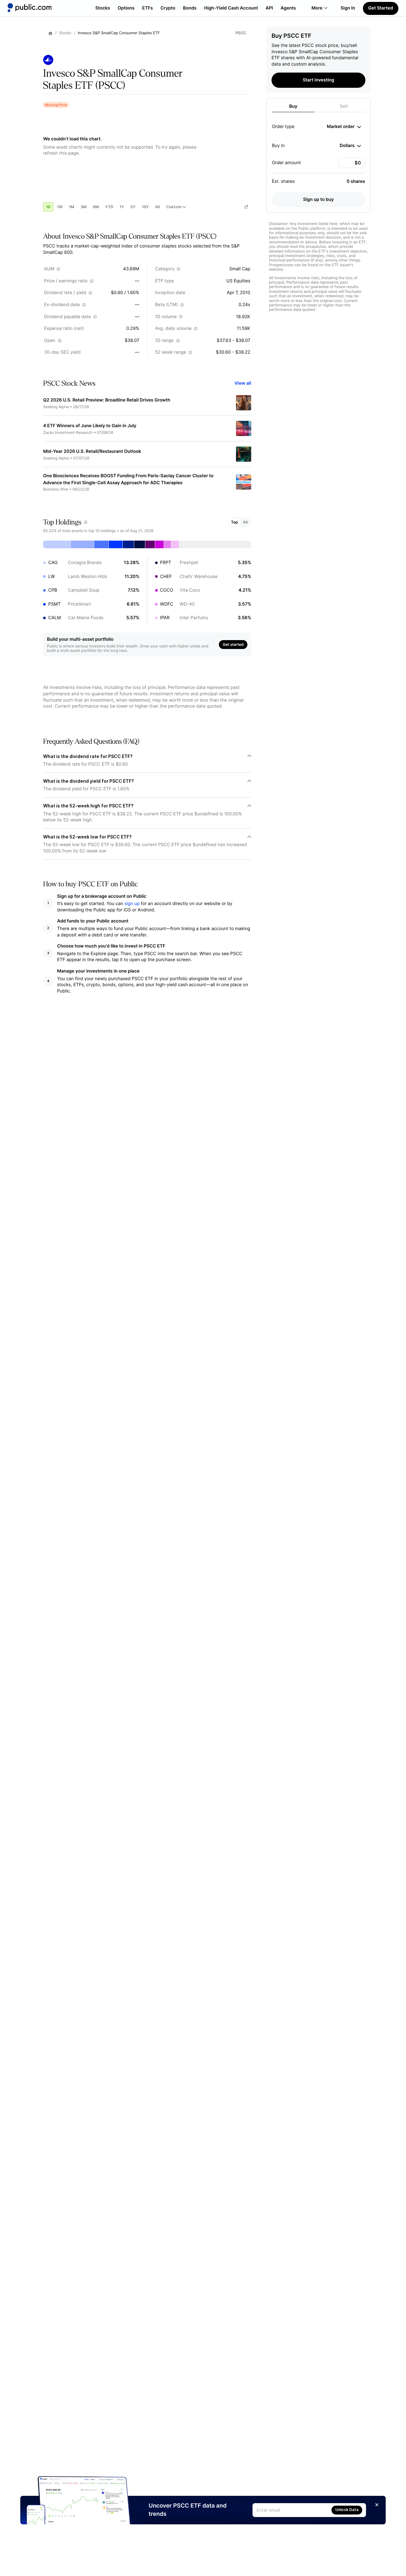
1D (48, 207)
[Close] (377, 2505)
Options (126, 8)
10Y (145, 207)
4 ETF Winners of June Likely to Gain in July (90, 426)
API (269, 8)
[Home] (29, 8)
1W (60, 207)
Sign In (348, 8)
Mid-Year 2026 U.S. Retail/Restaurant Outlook (92, 451)
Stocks (103, 8)
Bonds (190, 8)
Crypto (168, 8)
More (317, 8)
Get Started (381, 8)
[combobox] (344, 127)
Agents (288, 8)
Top (234, 522)
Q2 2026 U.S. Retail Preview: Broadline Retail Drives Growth (107, 400)
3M (84, 207)
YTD (109, 207)
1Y (122, 207)
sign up (132, 904)
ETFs (147, 8)
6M (96, 207)
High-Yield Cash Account (231, 8)
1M (72, 207)
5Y (133, 207)
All (157, 207)
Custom (174, 207)
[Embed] (246, 207)
